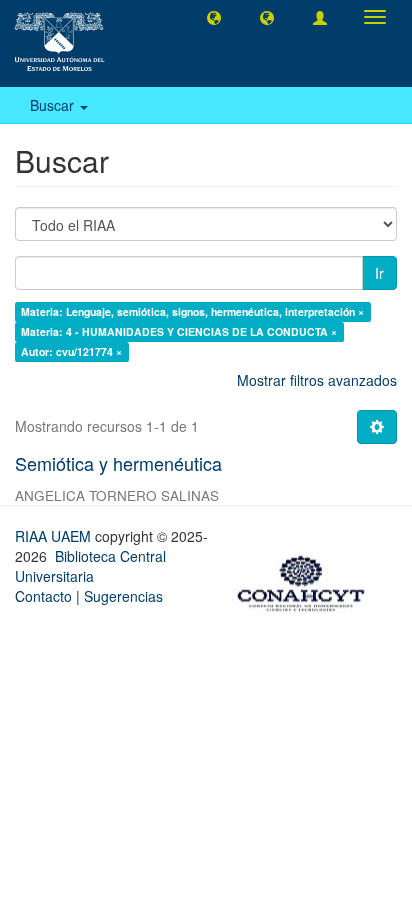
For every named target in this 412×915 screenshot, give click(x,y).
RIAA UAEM (55, 536)
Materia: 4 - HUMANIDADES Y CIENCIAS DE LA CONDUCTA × (179, 331)
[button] (214, 17)
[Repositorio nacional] (307, 580)
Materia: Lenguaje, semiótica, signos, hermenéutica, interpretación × (192, 311)
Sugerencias (123, 596)
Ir (379, 273)
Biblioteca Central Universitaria (90, 566)
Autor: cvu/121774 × (71, 351)
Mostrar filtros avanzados (317, 380)
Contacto (43, 596)
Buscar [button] (54, 105)
